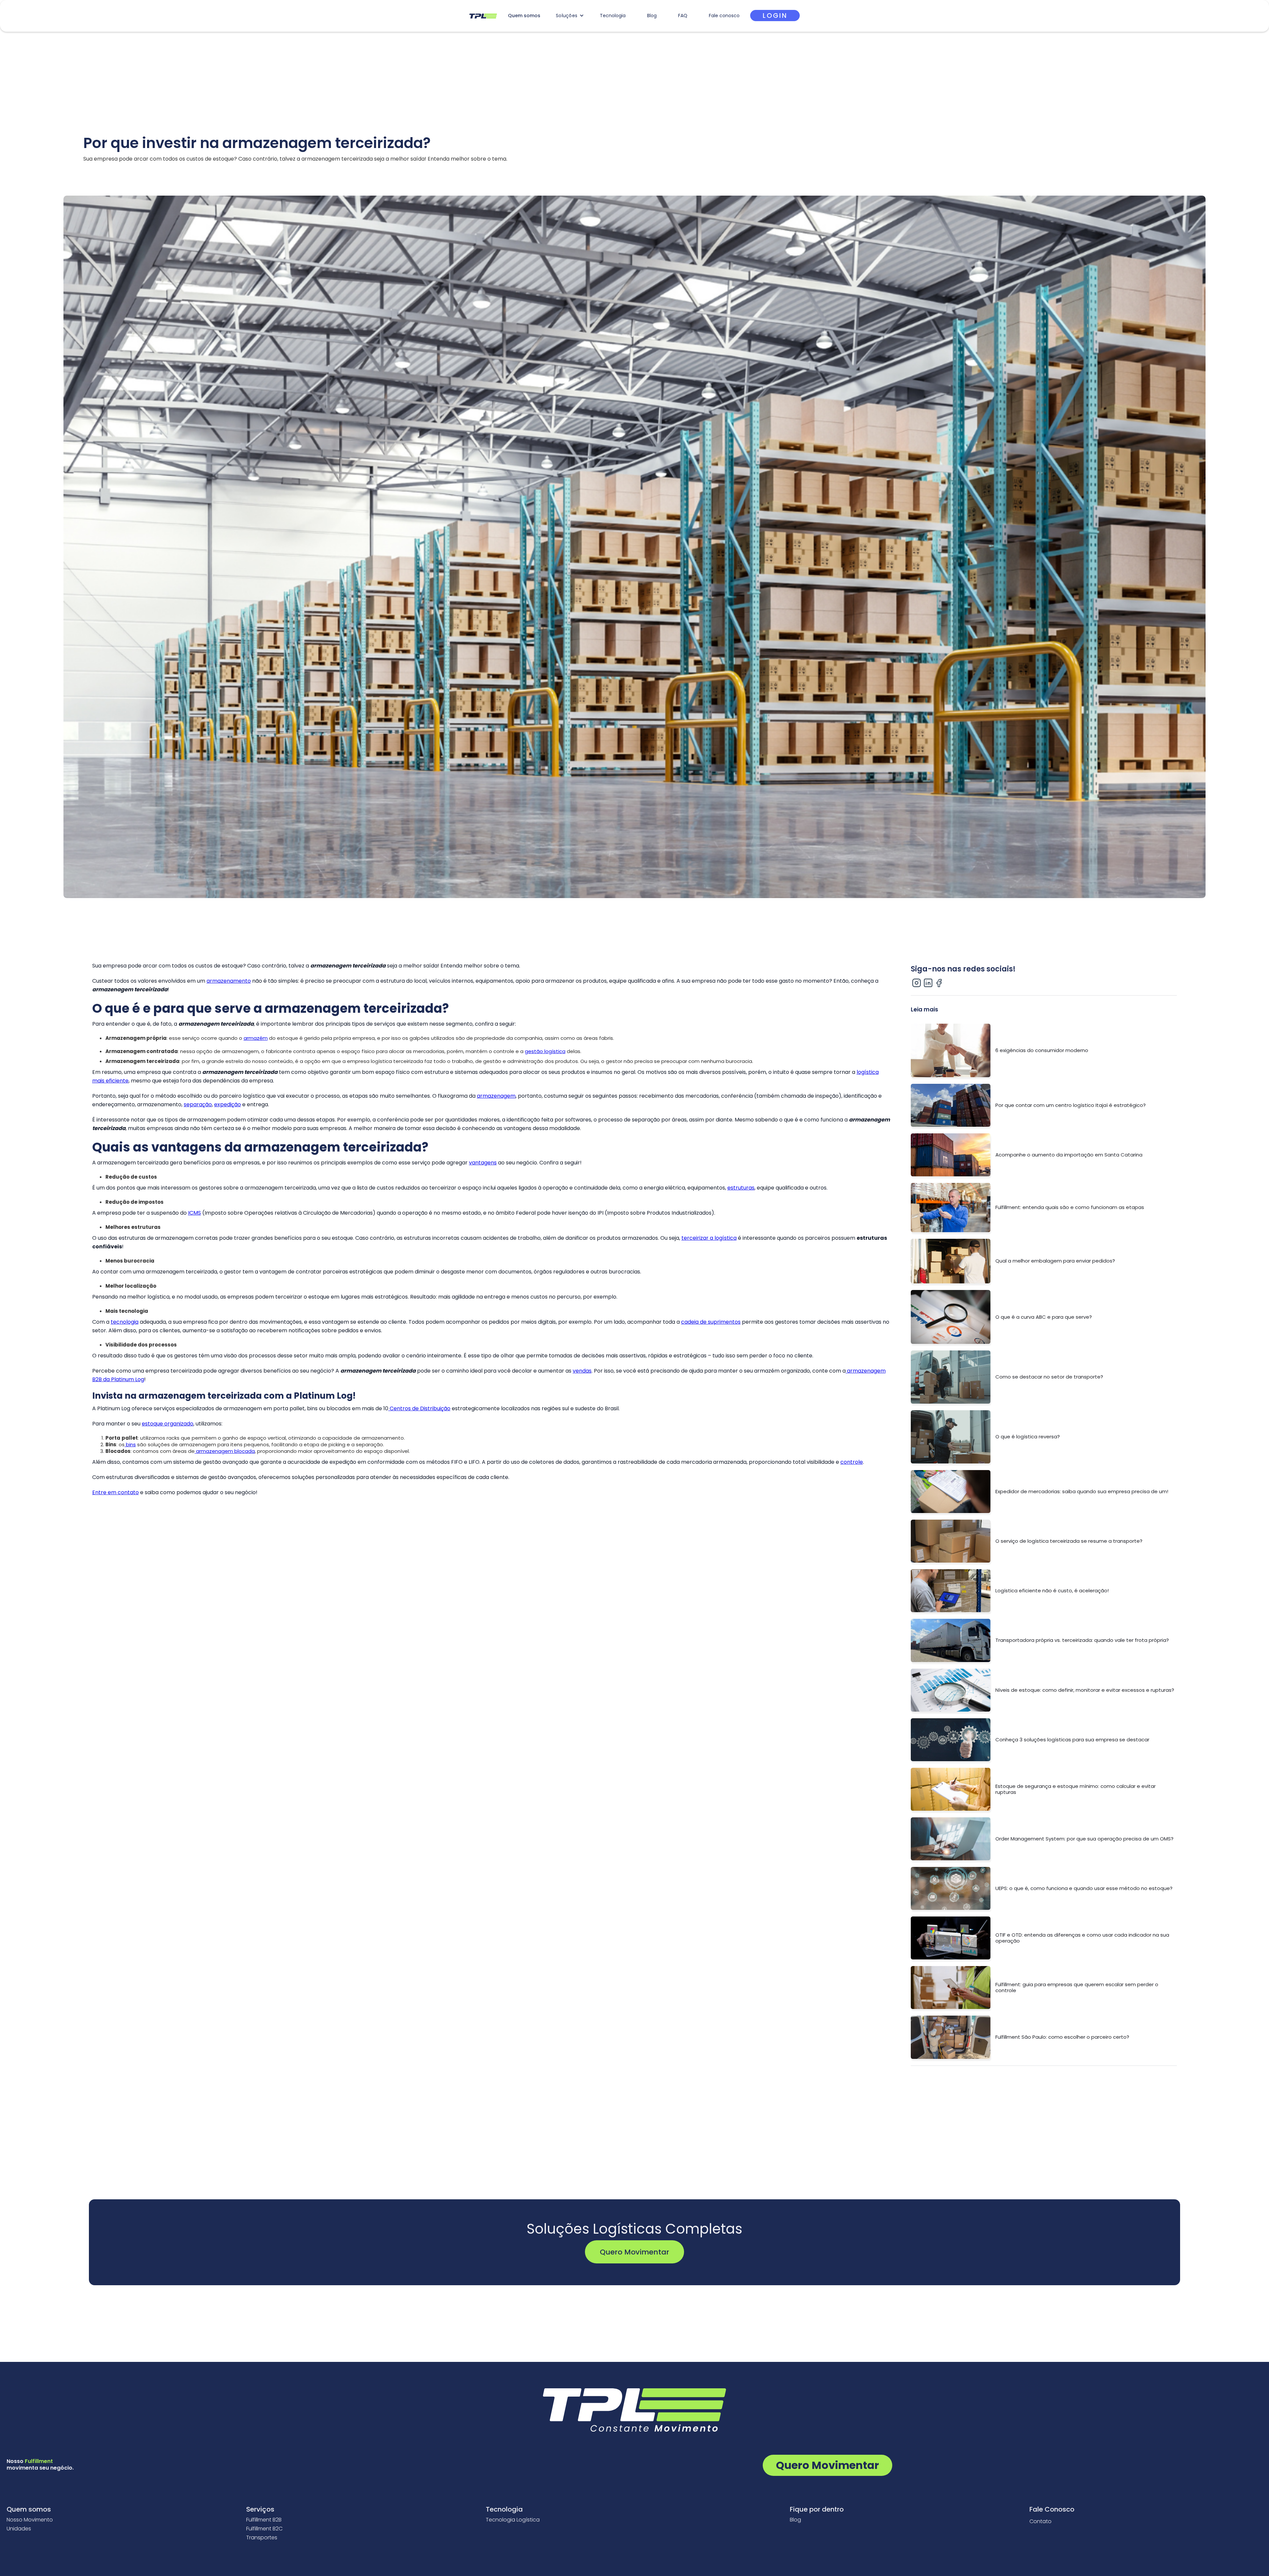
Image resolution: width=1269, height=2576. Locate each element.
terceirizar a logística (709, 1238)
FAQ (683, 16)
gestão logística (545, 1051)
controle (852, 1462)
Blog (652, 16)
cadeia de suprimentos (711, 1322)
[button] (570, 16)
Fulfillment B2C (264, 2529)
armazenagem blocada (225, 1451)
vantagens (483, 1163)
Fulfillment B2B (264, 2520)
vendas (582, 1371)
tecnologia (125, 1322)
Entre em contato (115, 1492)
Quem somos (524, 16)
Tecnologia (613, 16)
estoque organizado (168, 1424)
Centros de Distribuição (419, 1408)
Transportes (262, 2538)
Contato (1040, 2521)
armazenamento (229, 981)
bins (130, 1444)
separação (198, 1104)
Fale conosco (724, 16)
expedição (228, 1104)
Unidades (19, 2529)
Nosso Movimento (30, 2520)
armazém (256, 1038)
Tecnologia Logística (513, 2520)
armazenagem (496, 1096)
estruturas (741, 1188)
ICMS (194, 1213)
